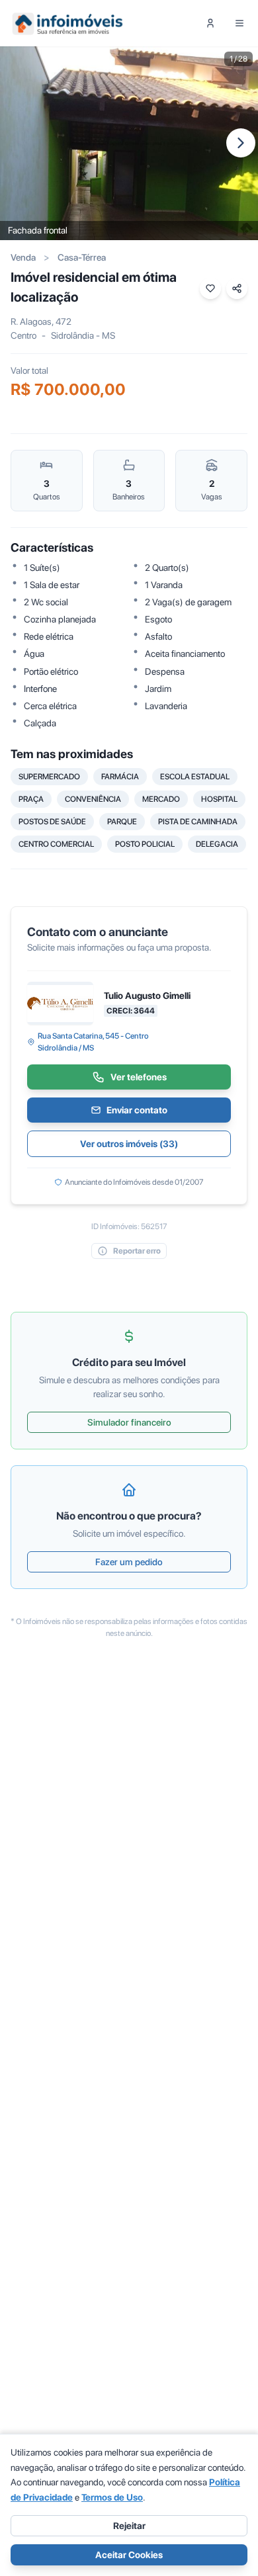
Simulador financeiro (129, 1422)
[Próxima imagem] (241, 143)
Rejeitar (129, 2526)
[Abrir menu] (239, 23)
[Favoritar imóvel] (210, 288)
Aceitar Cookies (129, 2555)
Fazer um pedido (129, 1562)
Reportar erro (137, 1251)
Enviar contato (137, 1110)
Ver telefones (139, 1077)
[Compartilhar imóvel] (237, 288)
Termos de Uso (112, 2497)
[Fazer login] (210, 23)
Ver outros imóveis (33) (129, 1144)
